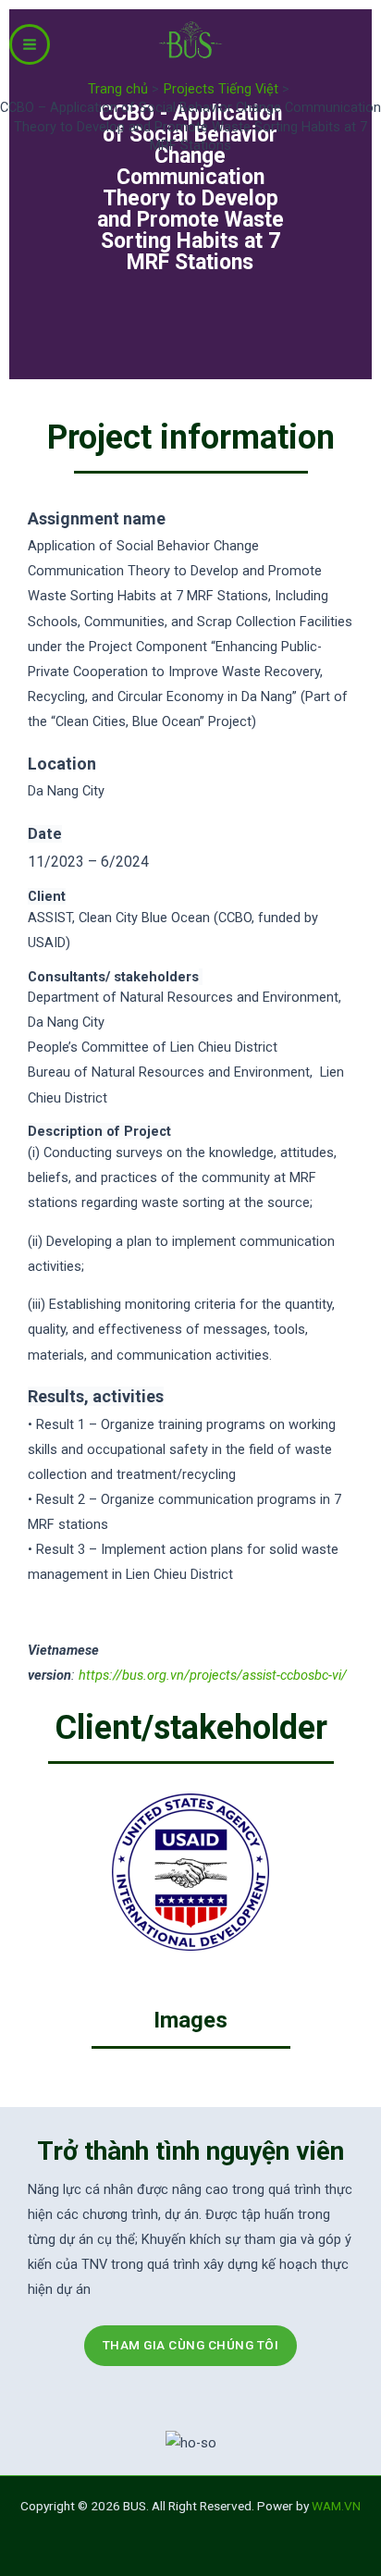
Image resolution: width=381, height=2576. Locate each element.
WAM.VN (336, 2506)
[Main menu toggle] (30, 44)
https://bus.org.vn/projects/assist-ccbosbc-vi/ (213, 1675)
